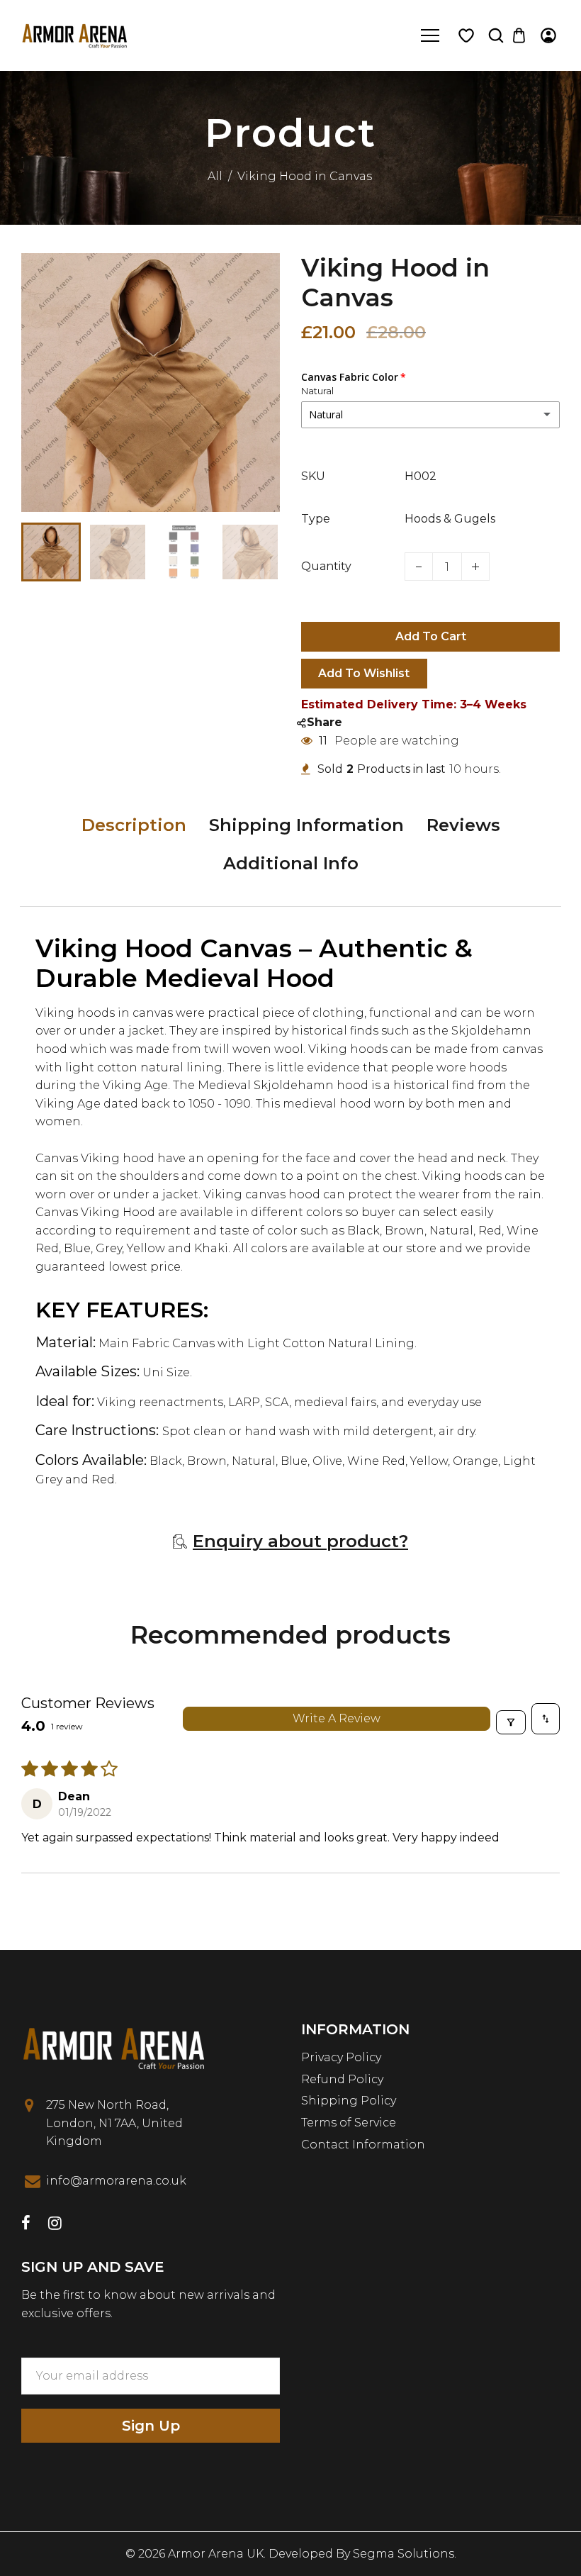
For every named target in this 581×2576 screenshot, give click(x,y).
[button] (43, 550)
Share (325, 722)
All (215, 176)
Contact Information (363, 2145)
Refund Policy (342, 2079)
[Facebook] (26, 2225)
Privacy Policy (341, 2057)
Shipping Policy (349, 2101)
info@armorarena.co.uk (116, 2181)
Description (134, 825)
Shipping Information (306, 825)
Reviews (463, 825)
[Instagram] (55, 2225)
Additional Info (291, 863)
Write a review (337, 1718)
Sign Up (151, 2426)
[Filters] (511, 1722)
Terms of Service (349, 2123)
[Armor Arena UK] (74, 34)
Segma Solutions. (405, 2554)
